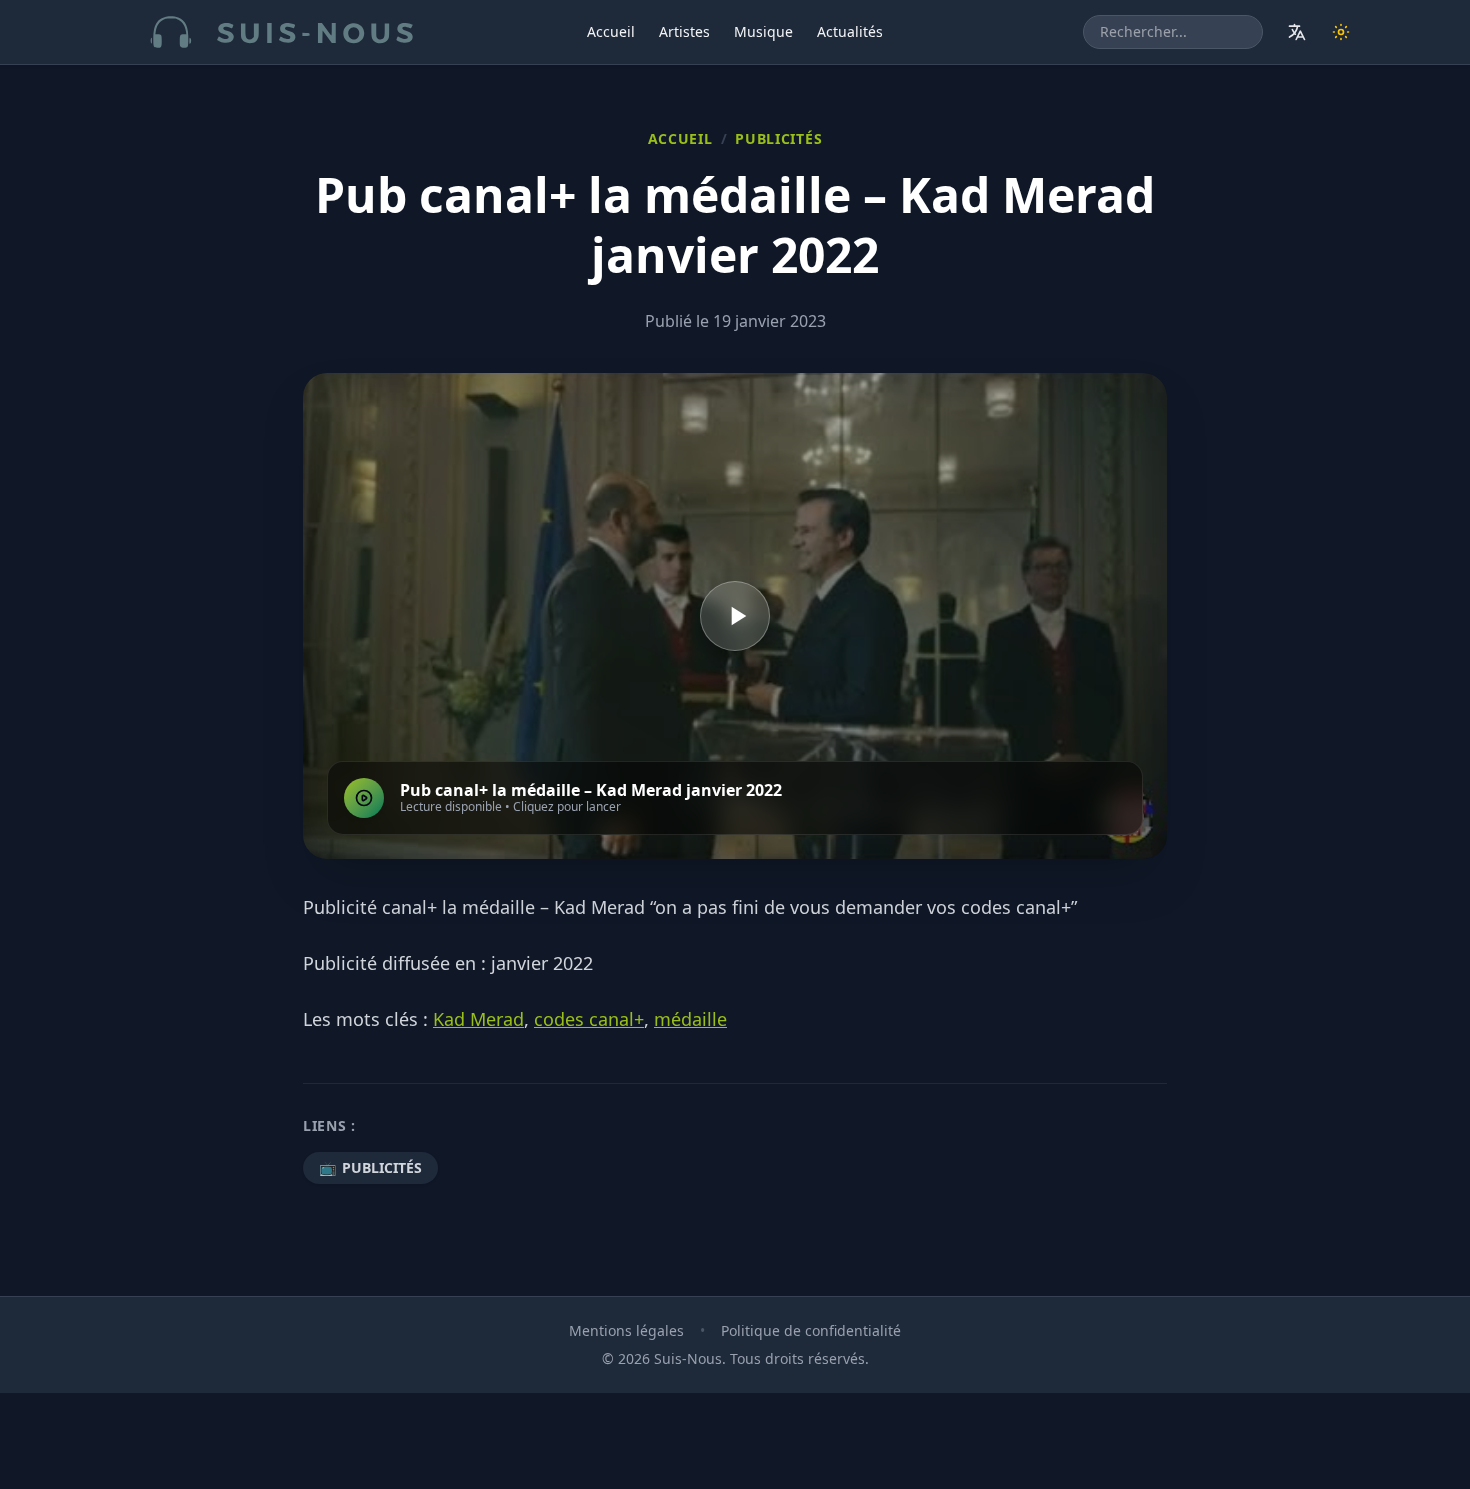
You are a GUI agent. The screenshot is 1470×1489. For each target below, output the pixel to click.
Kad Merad (478, 1019)
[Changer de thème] (1341, 32)
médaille (690, 1019)
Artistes (684, 31)
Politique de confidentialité (811, 1330)
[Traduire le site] (1297, 32)
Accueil (611, 31)
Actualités (850, 31)
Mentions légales (626, 1330)
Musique (763, 31)
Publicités (778, 138)
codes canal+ (589, 1019)
